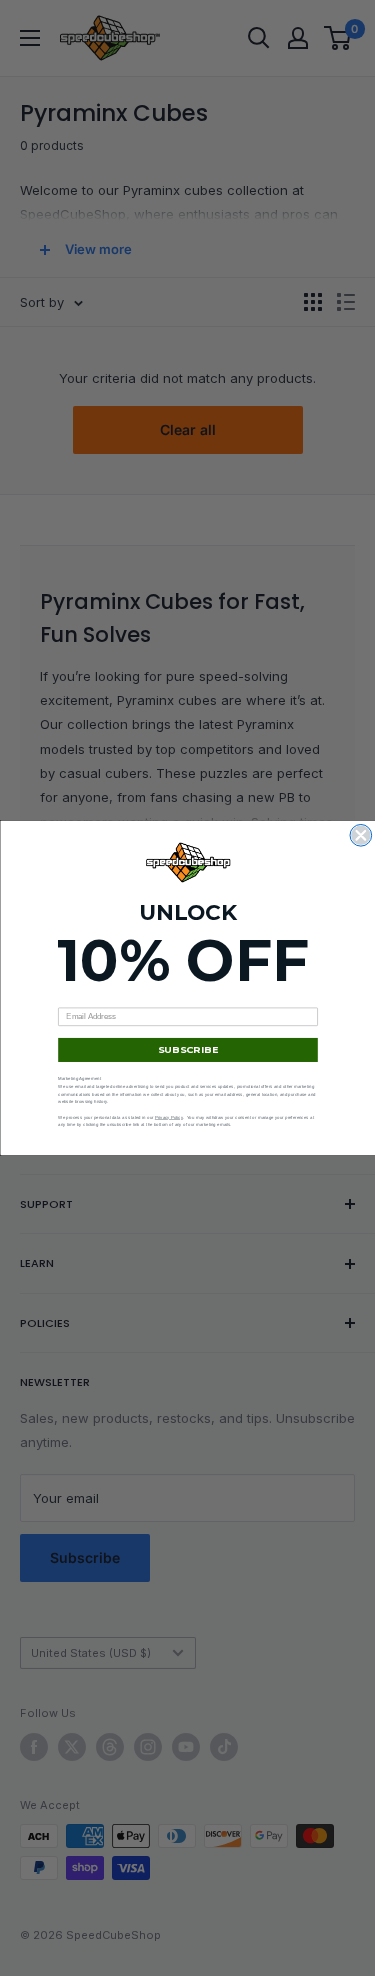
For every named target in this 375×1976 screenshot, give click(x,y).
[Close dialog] (361, 836)
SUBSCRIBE (187, 1050)
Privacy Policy (168, 1117)
